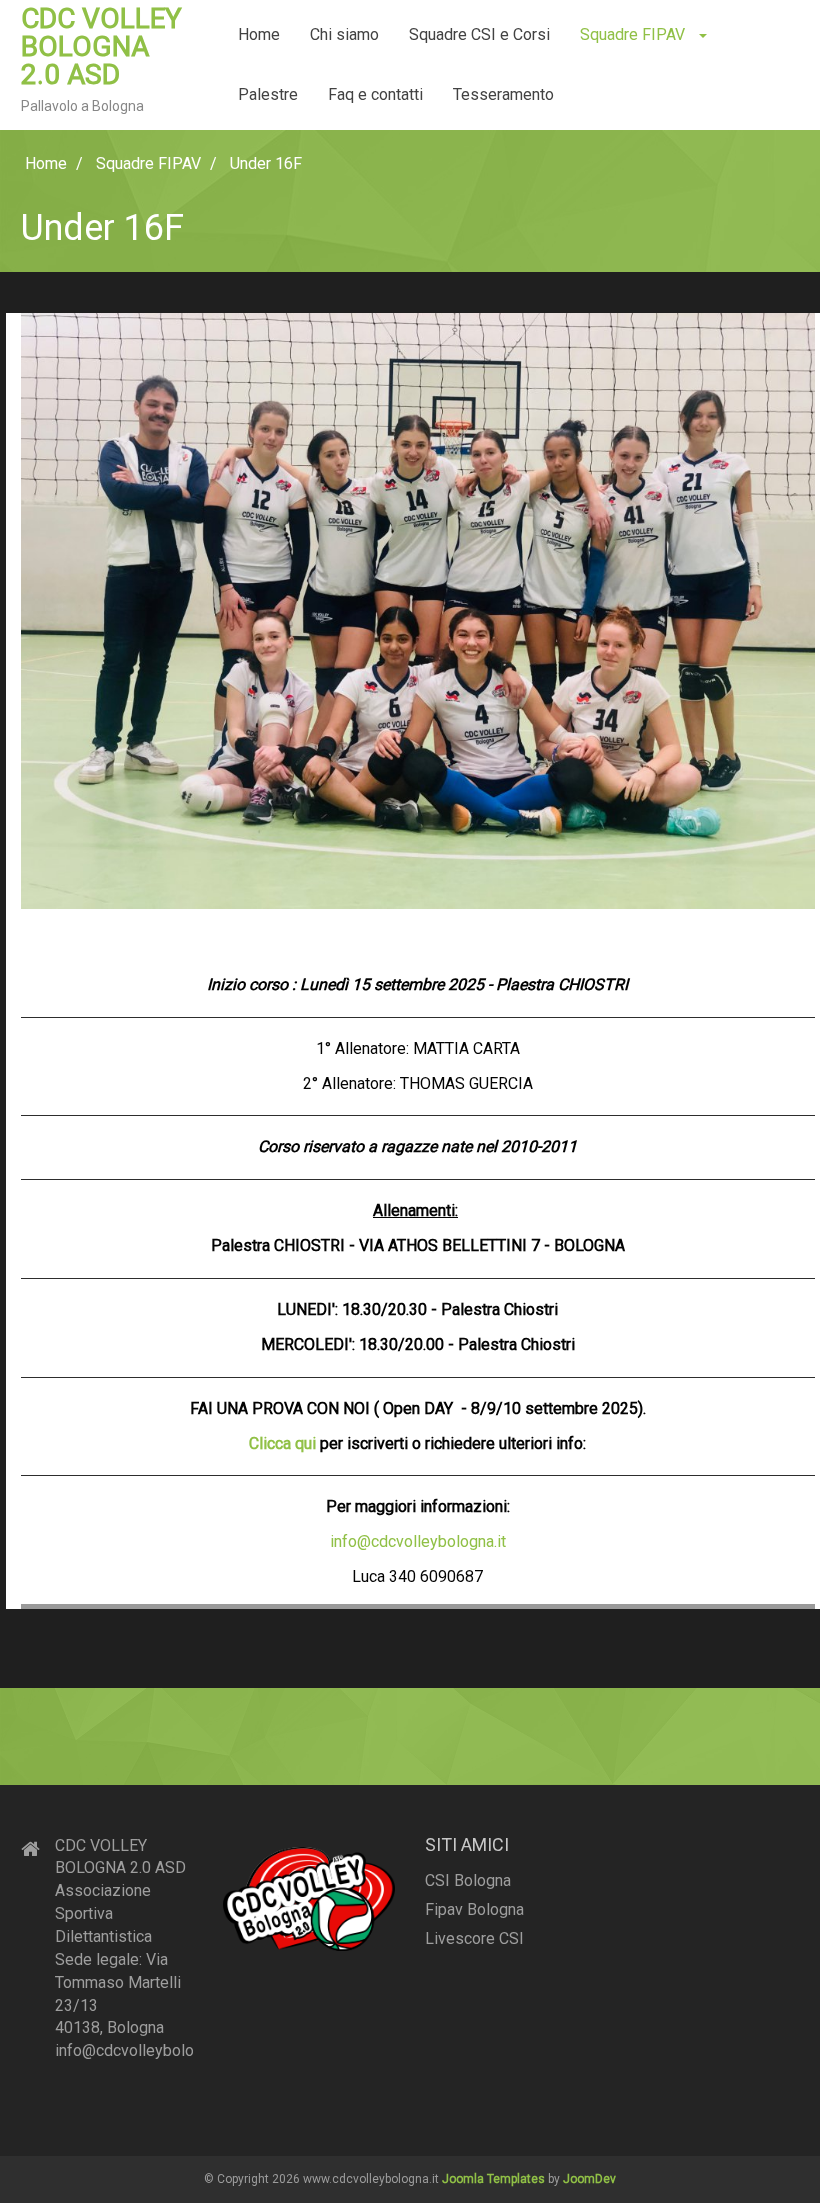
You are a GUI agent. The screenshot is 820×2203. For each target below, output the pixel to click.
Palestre (268, 94)
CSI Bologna (468, 1880)
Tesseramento (503, 94)
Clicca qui (282, 1443)
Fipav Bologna (474, 1909)
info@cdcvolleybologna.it (418, 1541)
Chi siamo (344, 34)
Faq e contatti (375, 94)
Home (259, 34)
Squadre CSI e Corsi (479, 34)
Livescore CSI (474, 1938)
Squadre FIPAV (634, 34)
